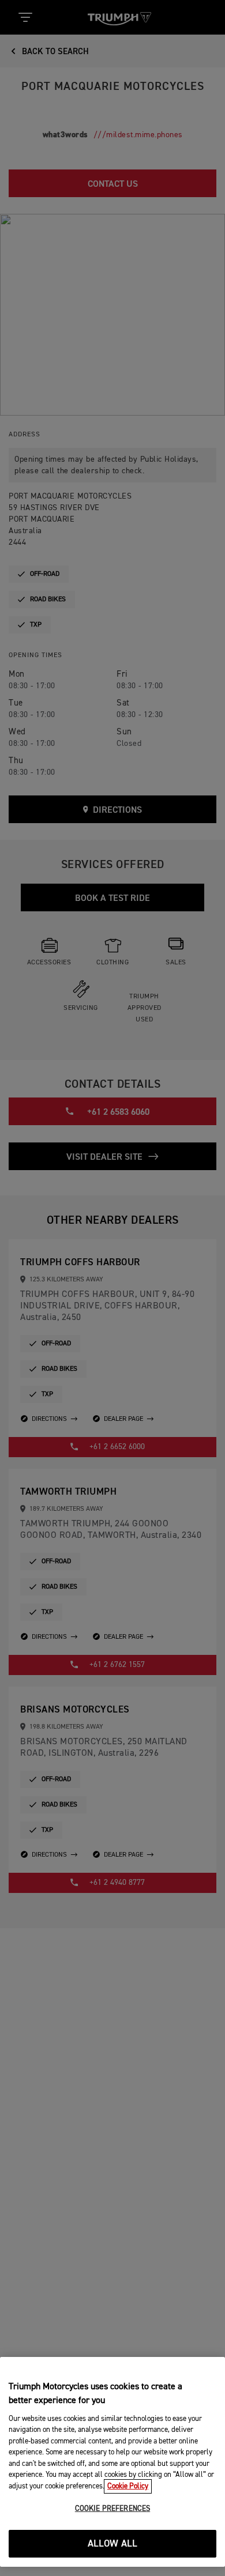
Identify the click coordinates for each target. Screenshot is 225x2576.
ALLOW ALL (113, 2544)
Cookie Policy (128, 2486)
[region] (112, 2462)
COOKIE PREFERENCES (112, 2509)
